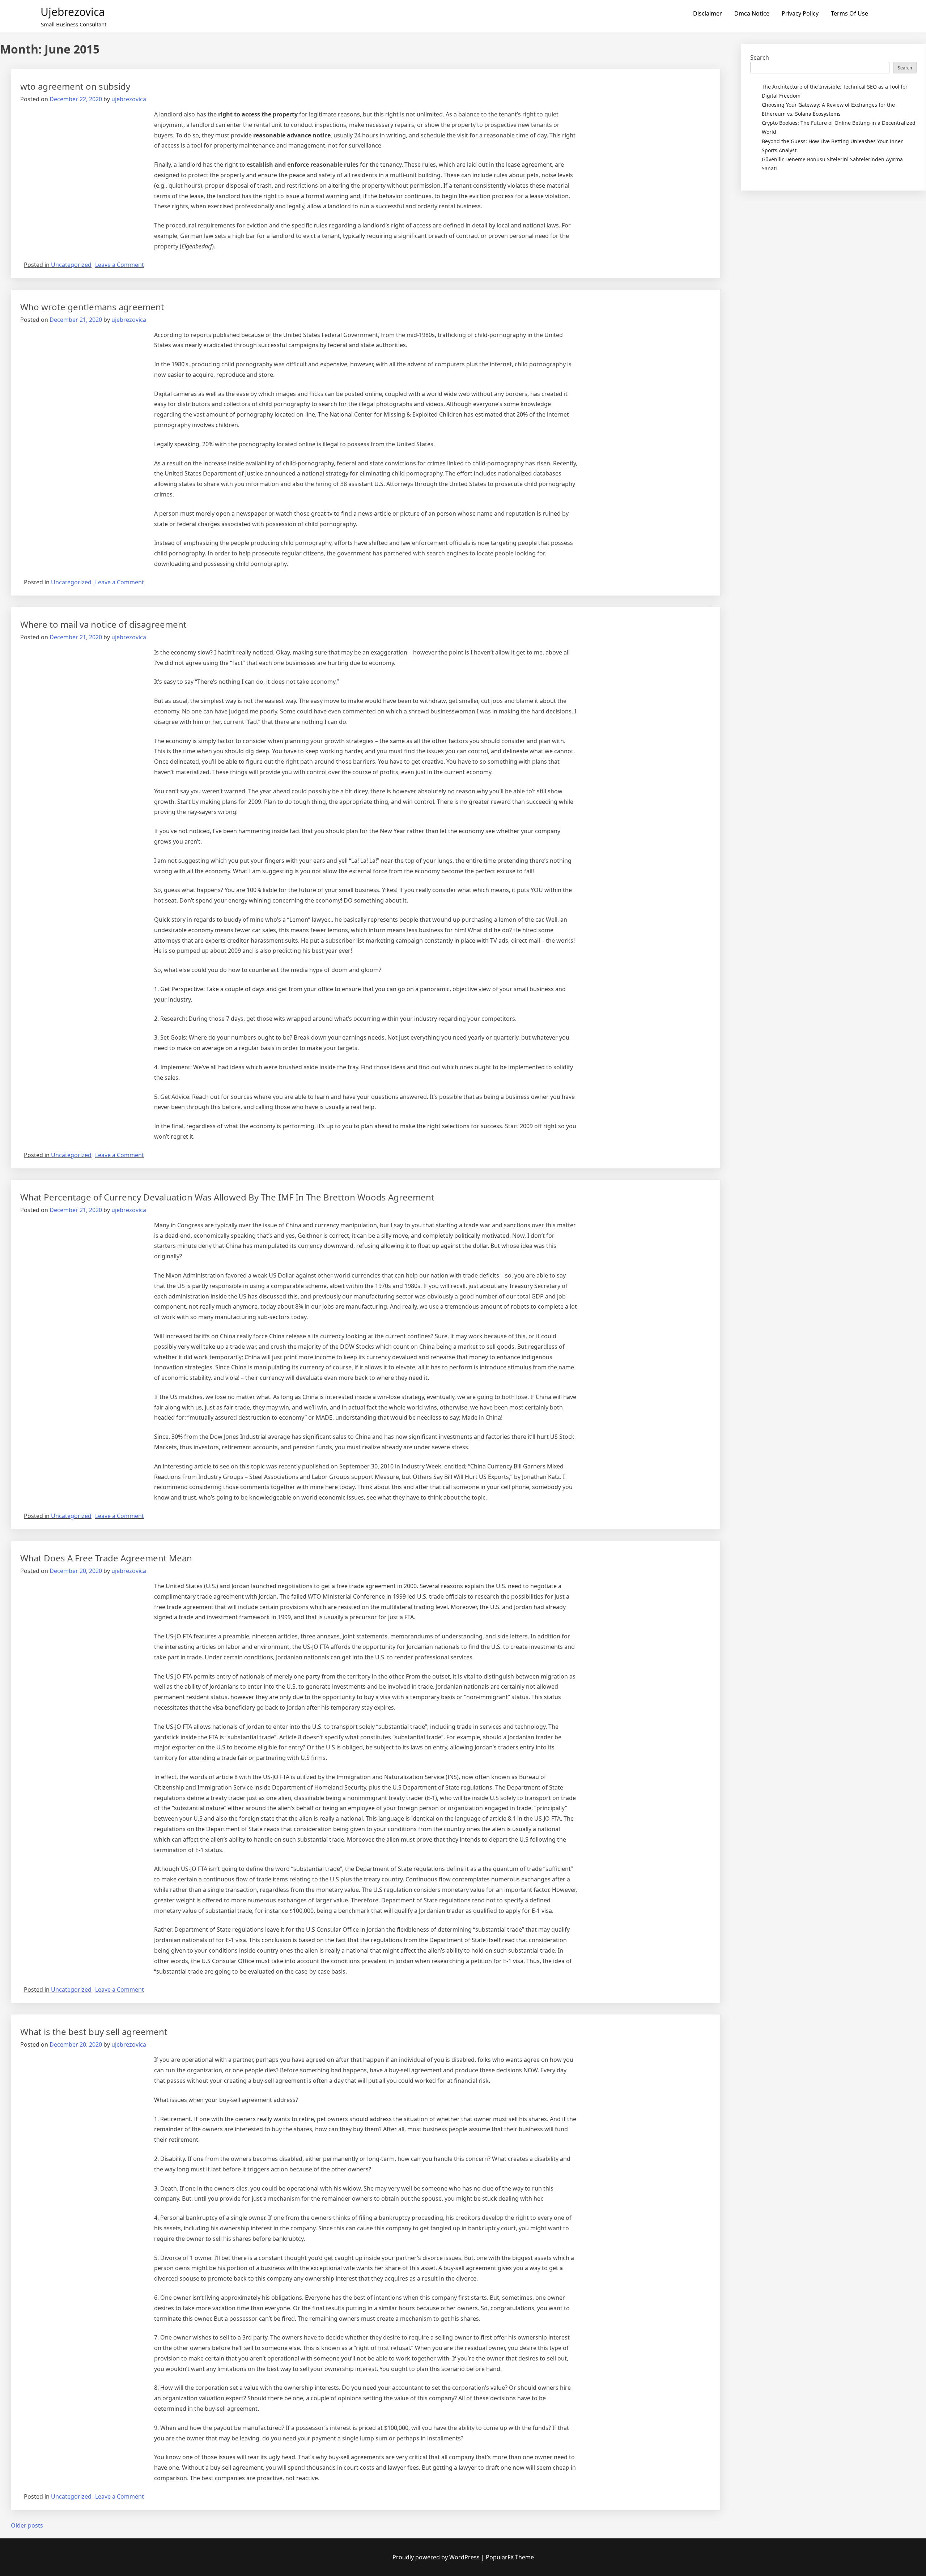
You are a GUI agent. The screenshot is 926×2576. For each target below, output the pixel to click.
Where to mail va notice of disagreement (103, 624)
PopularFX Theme (510, 2557)
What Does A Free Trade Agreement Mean (106, 1558)
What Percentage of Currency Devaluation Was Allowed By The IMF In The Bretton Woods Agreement (227, 1197)
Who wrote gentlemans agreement (92, 307)
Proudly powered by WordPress (437, 2557)
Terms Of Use (849, 13)
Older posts (27, 2525)
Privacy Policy (800, 13)
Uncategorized (71, 265)
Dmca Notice (752, 13)
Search (760, 57)
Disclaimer (708, 13)
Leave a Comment (120, 265)
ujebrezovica (73, 12)
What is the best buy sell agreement (94, 2032)
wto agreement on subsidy (75, 86)
